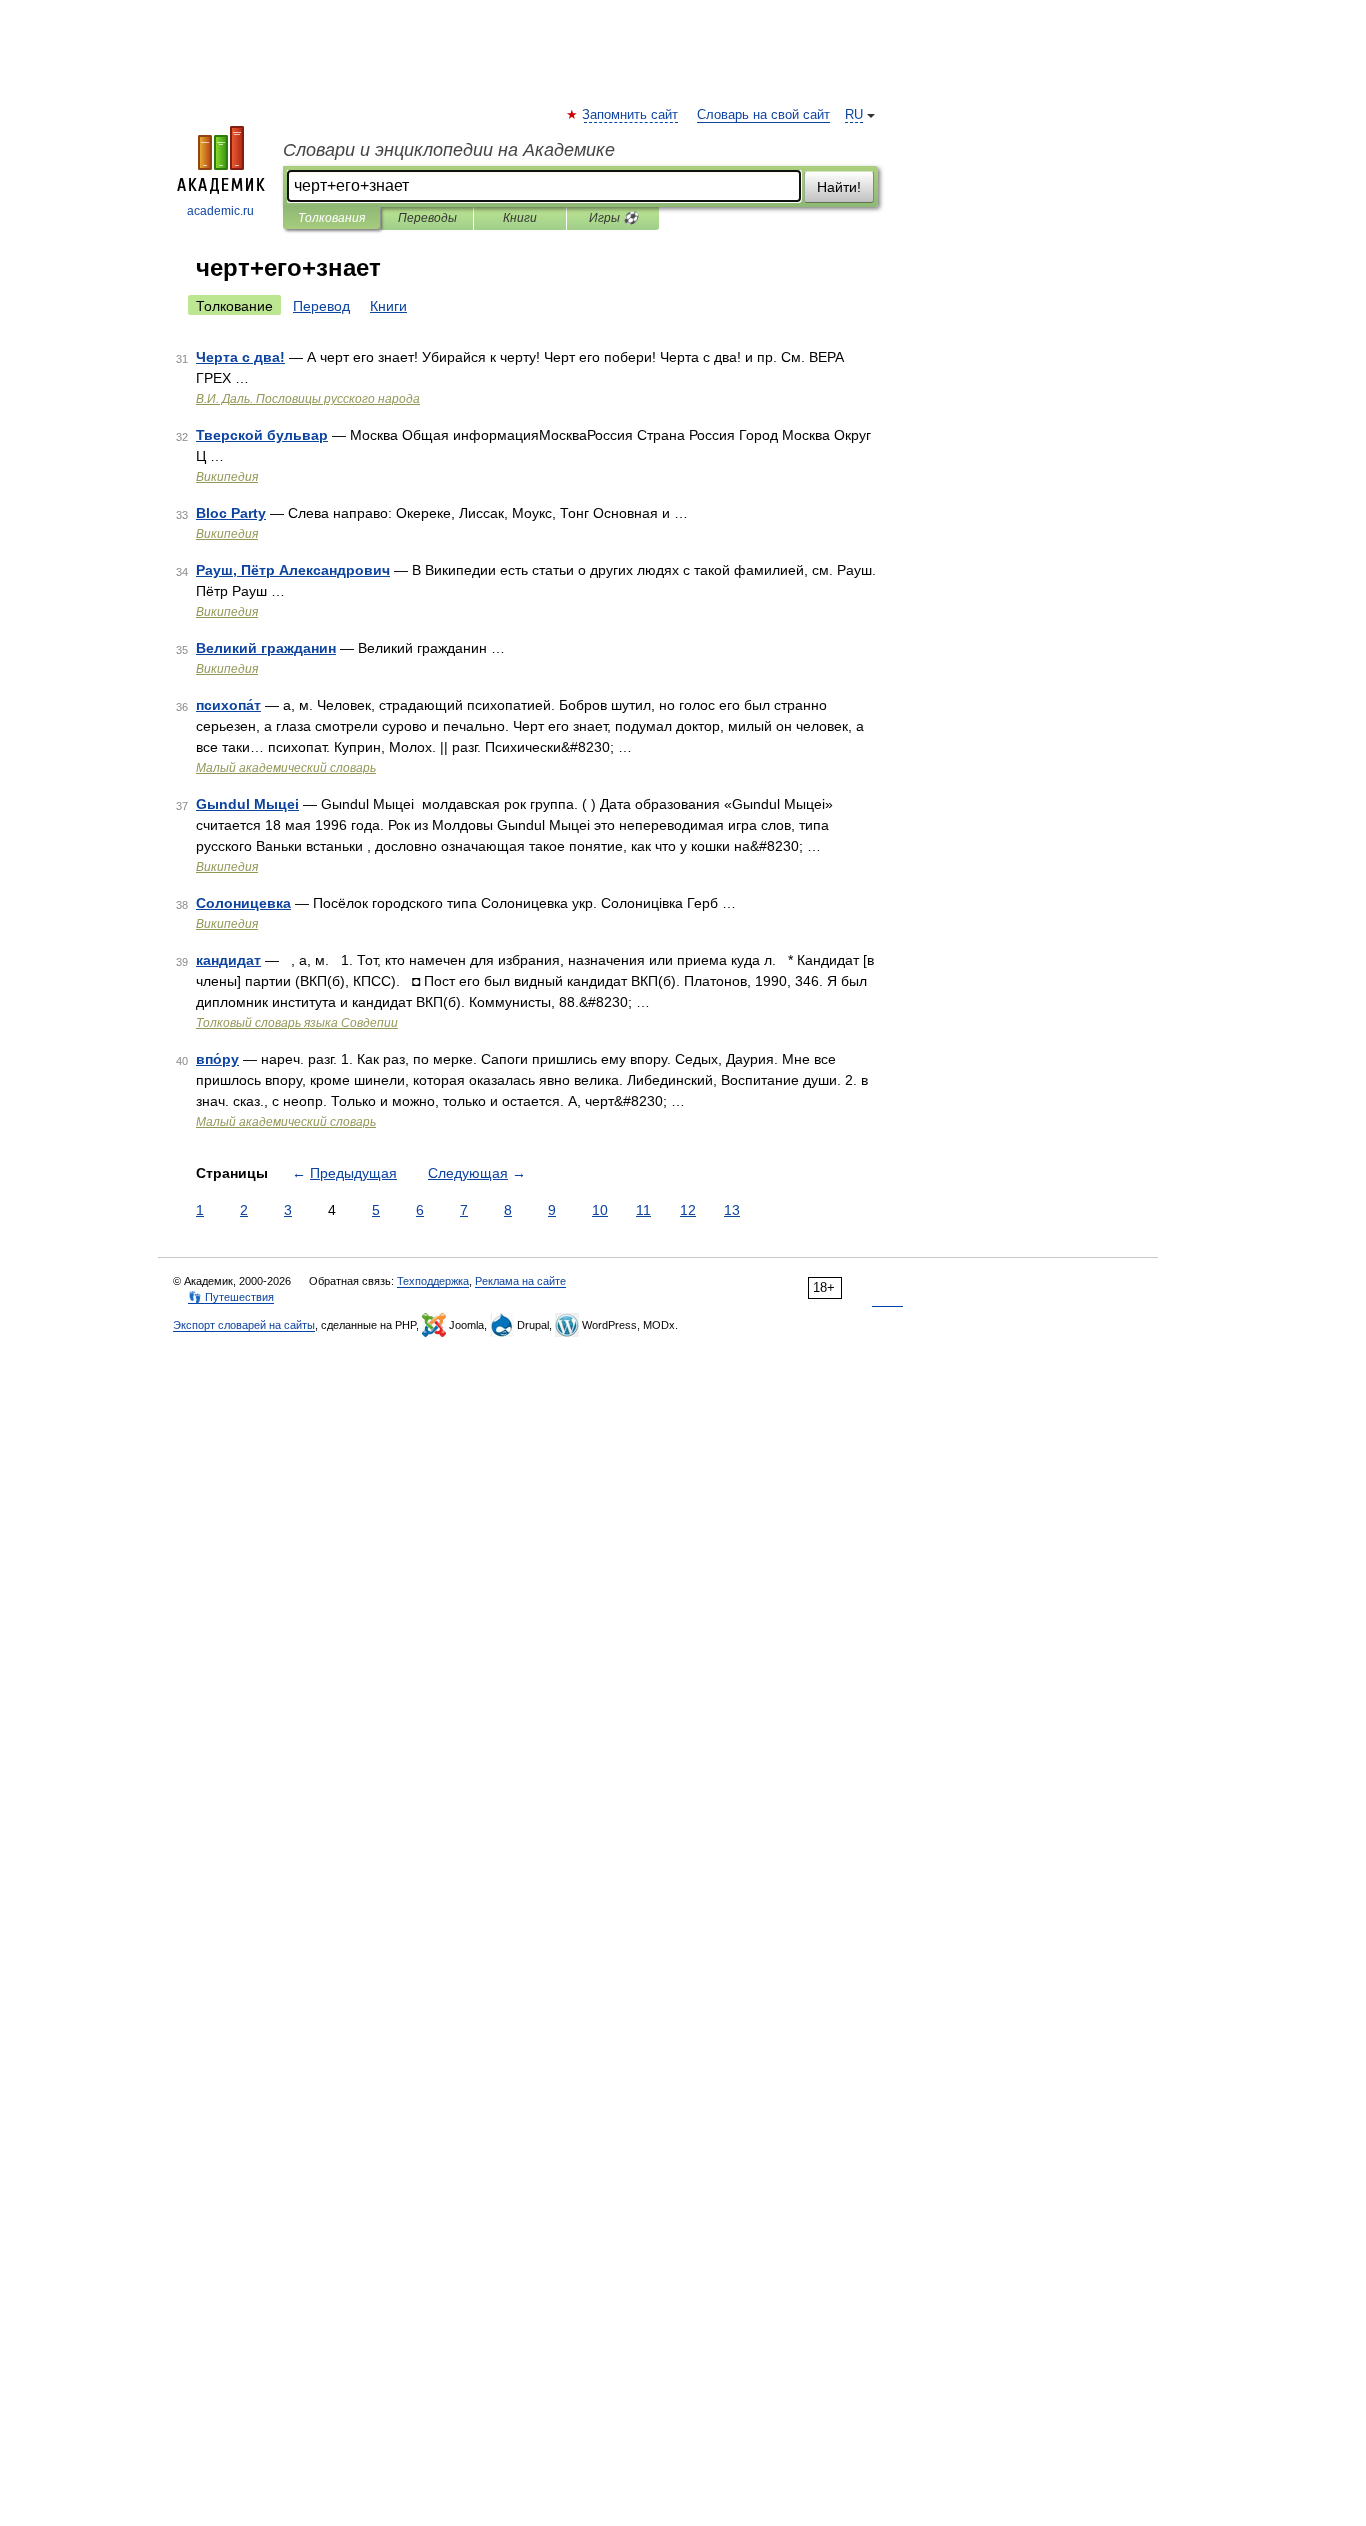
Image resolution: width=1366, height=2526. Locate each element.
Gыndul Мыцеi (247, 804)
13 (732, 1210)
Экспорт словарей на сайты (244, 1325)
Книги (520, 218)
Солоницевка (243, 903)
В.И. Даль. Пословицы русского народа (308, 399)
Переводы (427, 218)
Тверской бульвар (262, 435)
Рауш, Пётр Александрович (293, 570)
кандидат (228, 960)
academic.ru (220, 211)
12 (688, 1210)
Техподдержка (433, 1281)
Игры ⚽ (613, 218)
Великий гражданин (266, 648)
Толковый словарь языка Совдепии (297, 1023)
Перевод (321, 306)
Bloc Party (231, 513)
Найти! (839, 187)
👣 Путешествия (231, 1297)
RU (854, 115)
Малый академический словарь (286, 768)
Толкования (331, 218)
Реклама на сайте (520, 1281)
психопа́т (228, 705)
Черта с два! (240, 357)
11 (643, 1210)
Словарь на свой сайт (763, 115)
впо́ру (217, 1059)
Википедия (227, 477)
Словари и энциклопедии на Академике (449, 150)
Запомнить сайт (631, 115)
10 (600, 1210)
